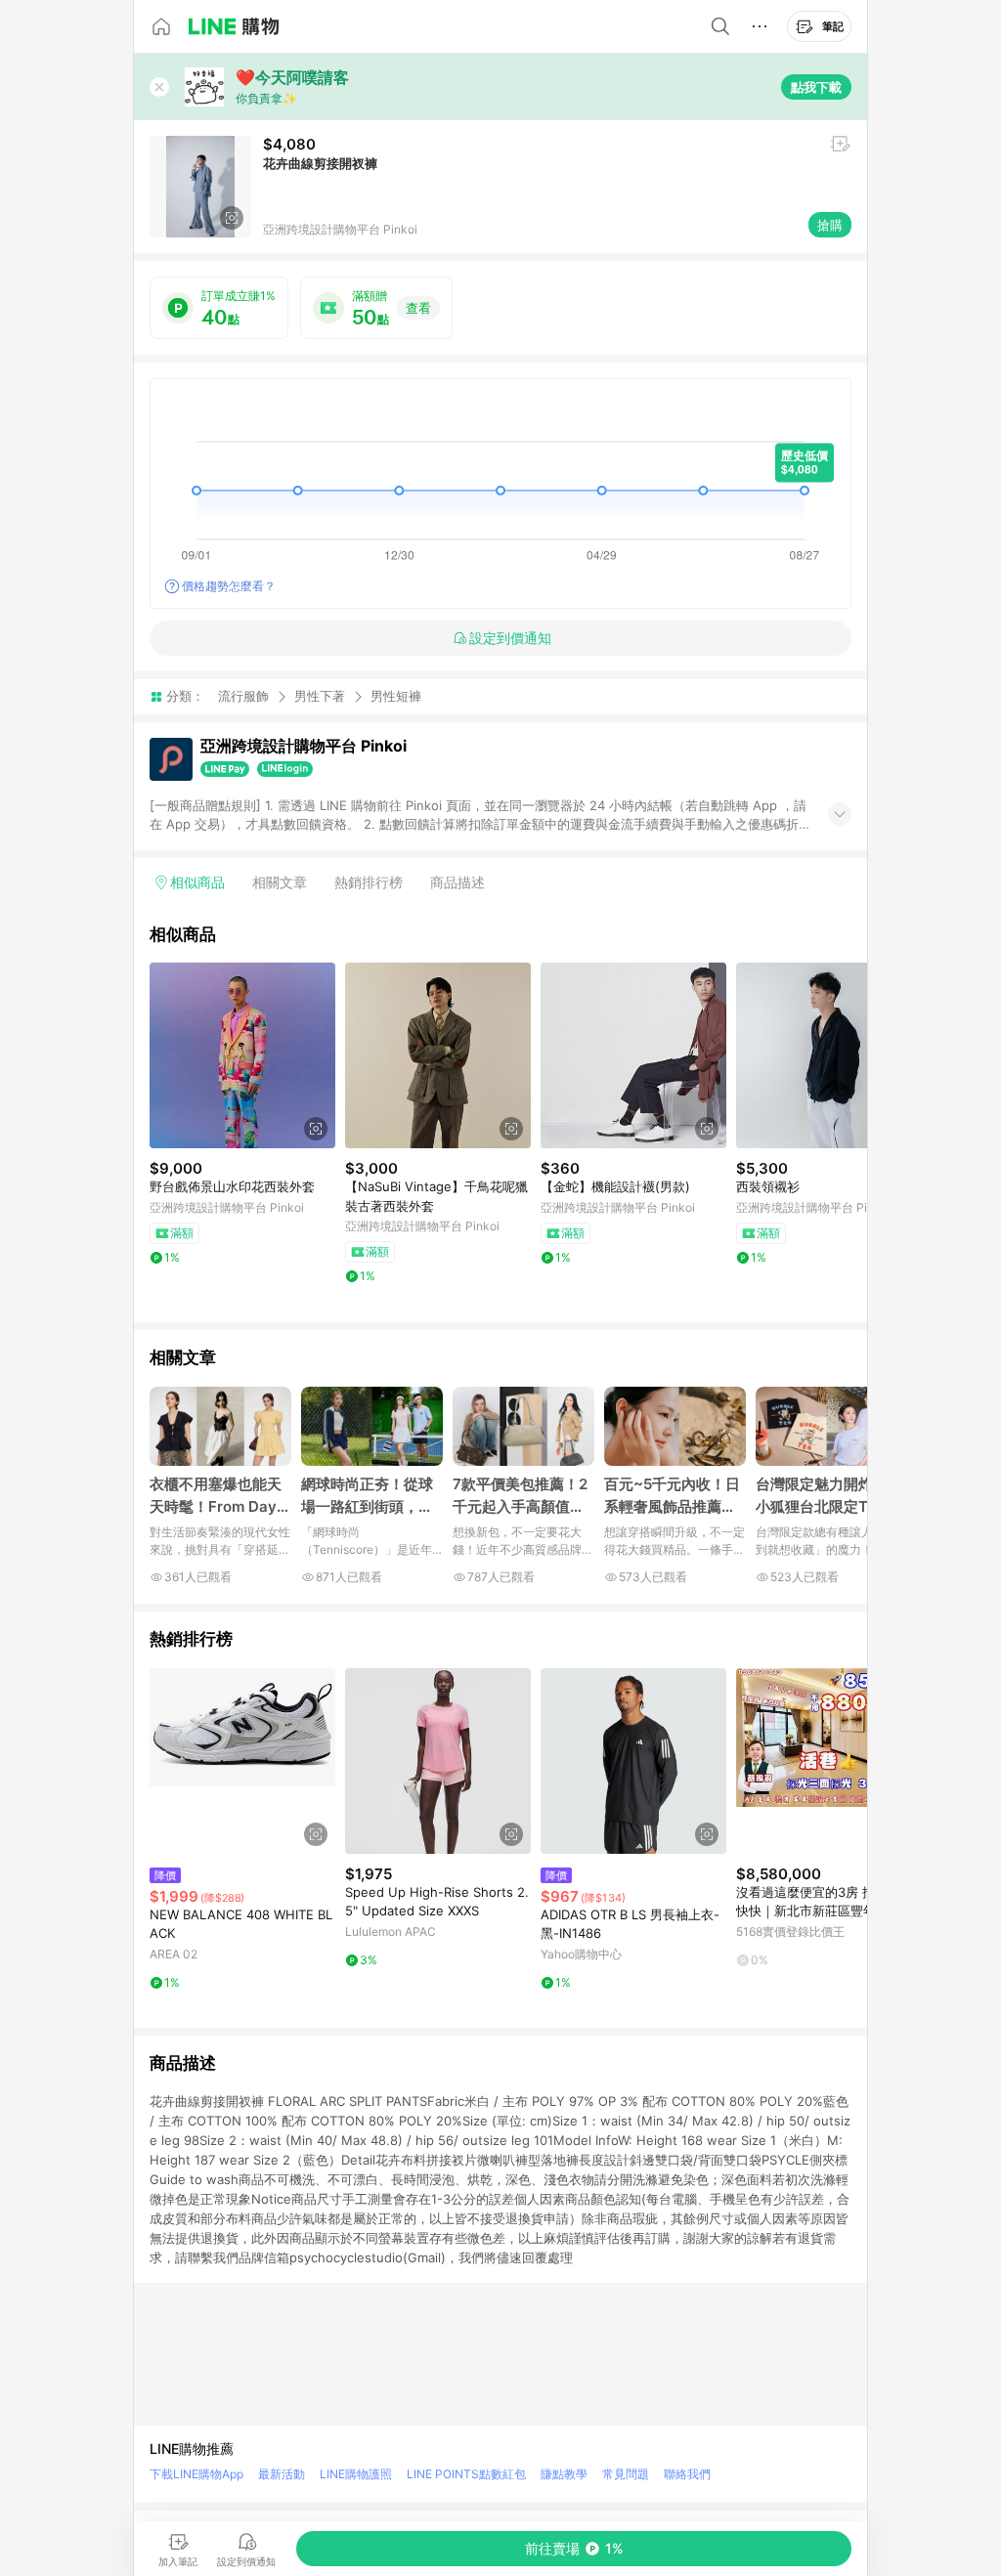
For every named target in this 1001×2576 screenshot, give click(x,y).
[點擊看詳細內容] (242, 1055)
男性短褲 (396, 696)
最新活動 (282, 2474)
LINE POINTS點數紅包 (466, 2474)
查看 (418, 308)
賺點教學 (564, 2474)
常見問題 (626, 2474)
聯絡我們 (687, 2474)
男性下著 (320, 696)
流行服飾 (243, 696)
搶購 (830, 225)
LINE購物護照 (356, 2474)
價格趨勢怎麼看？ (229, 586)
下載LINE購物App (196, 2474)
